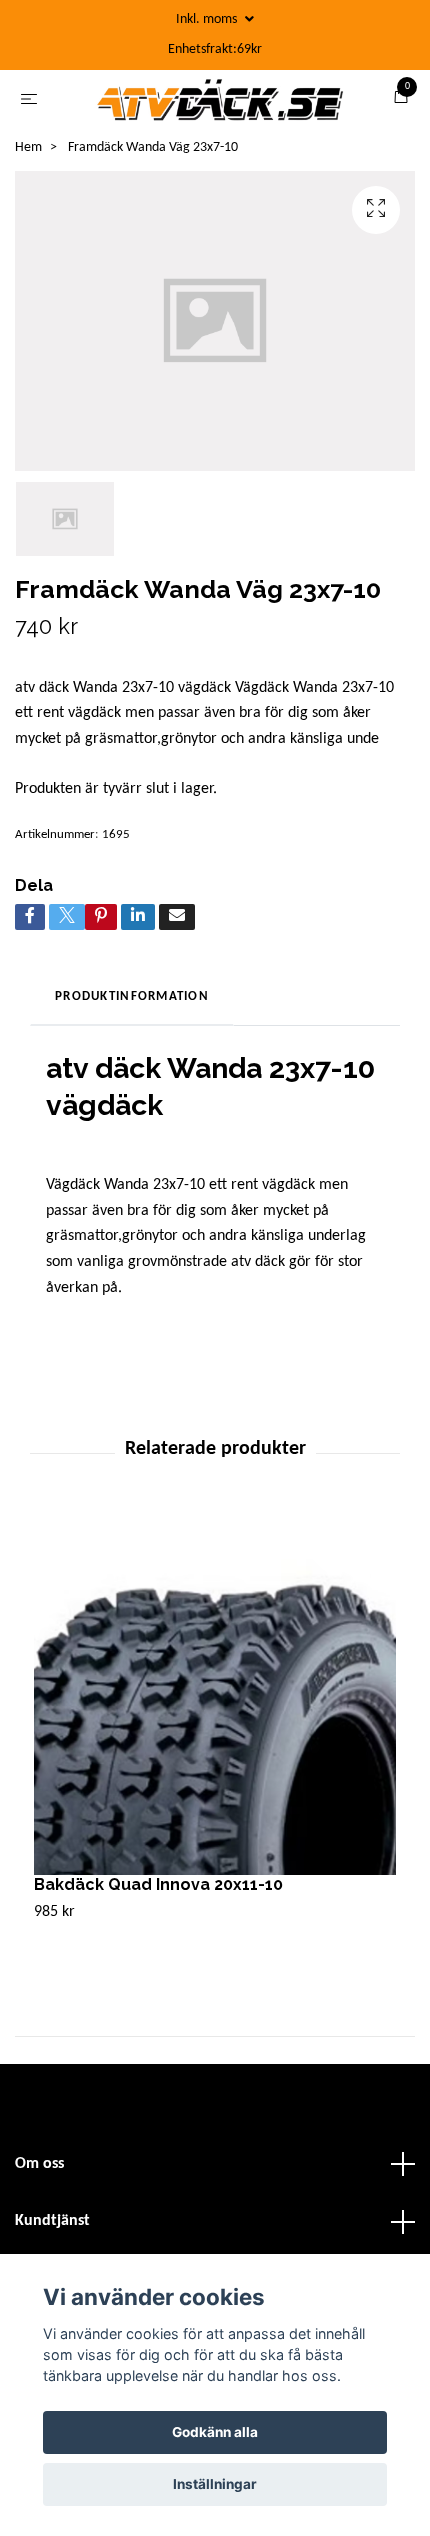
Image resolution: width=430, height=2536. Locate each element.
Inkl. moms (208, 19)
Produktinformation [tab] (132, 1003)
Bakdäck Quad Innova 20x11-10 (158, 1891)
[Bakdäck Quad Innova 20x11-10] (215, 1701)
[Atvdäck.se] (219, 103)
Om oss (39, 2171)
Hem (28, 154)
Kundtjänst (52, 2228)
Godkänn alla (215, 2432)
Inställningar (215, 2484)
